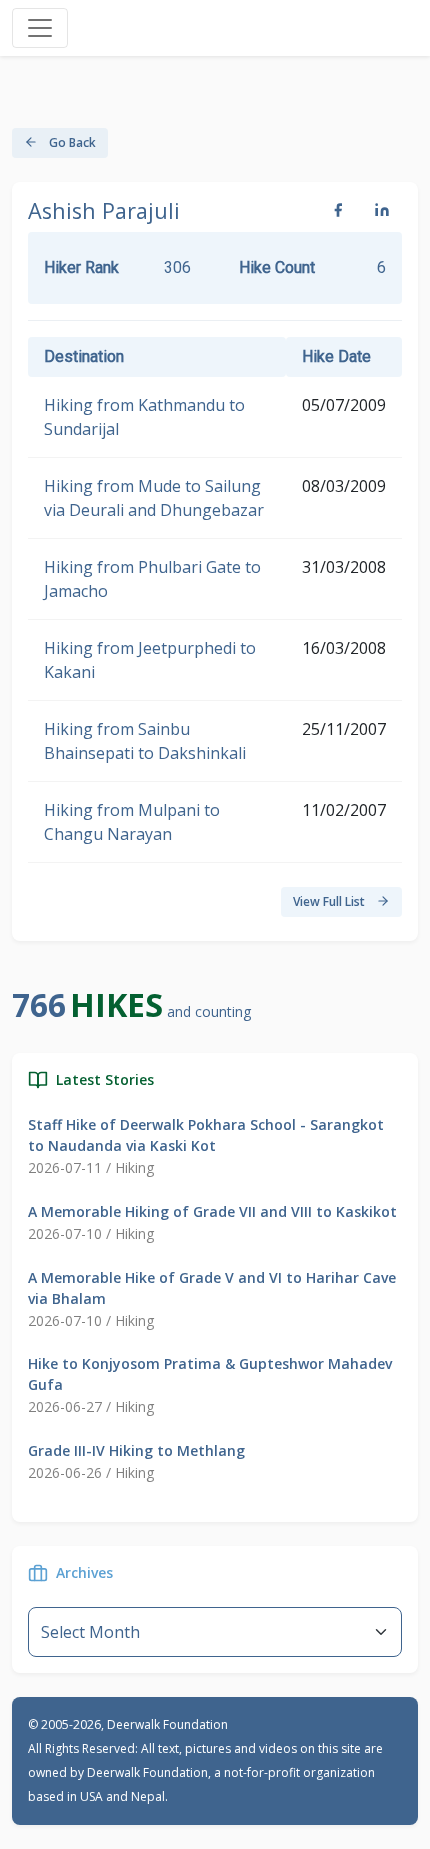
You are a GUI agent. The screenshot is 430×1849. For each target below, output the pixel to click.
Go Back (71, 142)
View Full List (330, 901)
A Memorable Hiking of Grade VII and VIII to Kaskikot (212, 1211)
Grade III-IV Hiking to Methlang (136, 1450)
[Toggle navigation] (40, 28)
